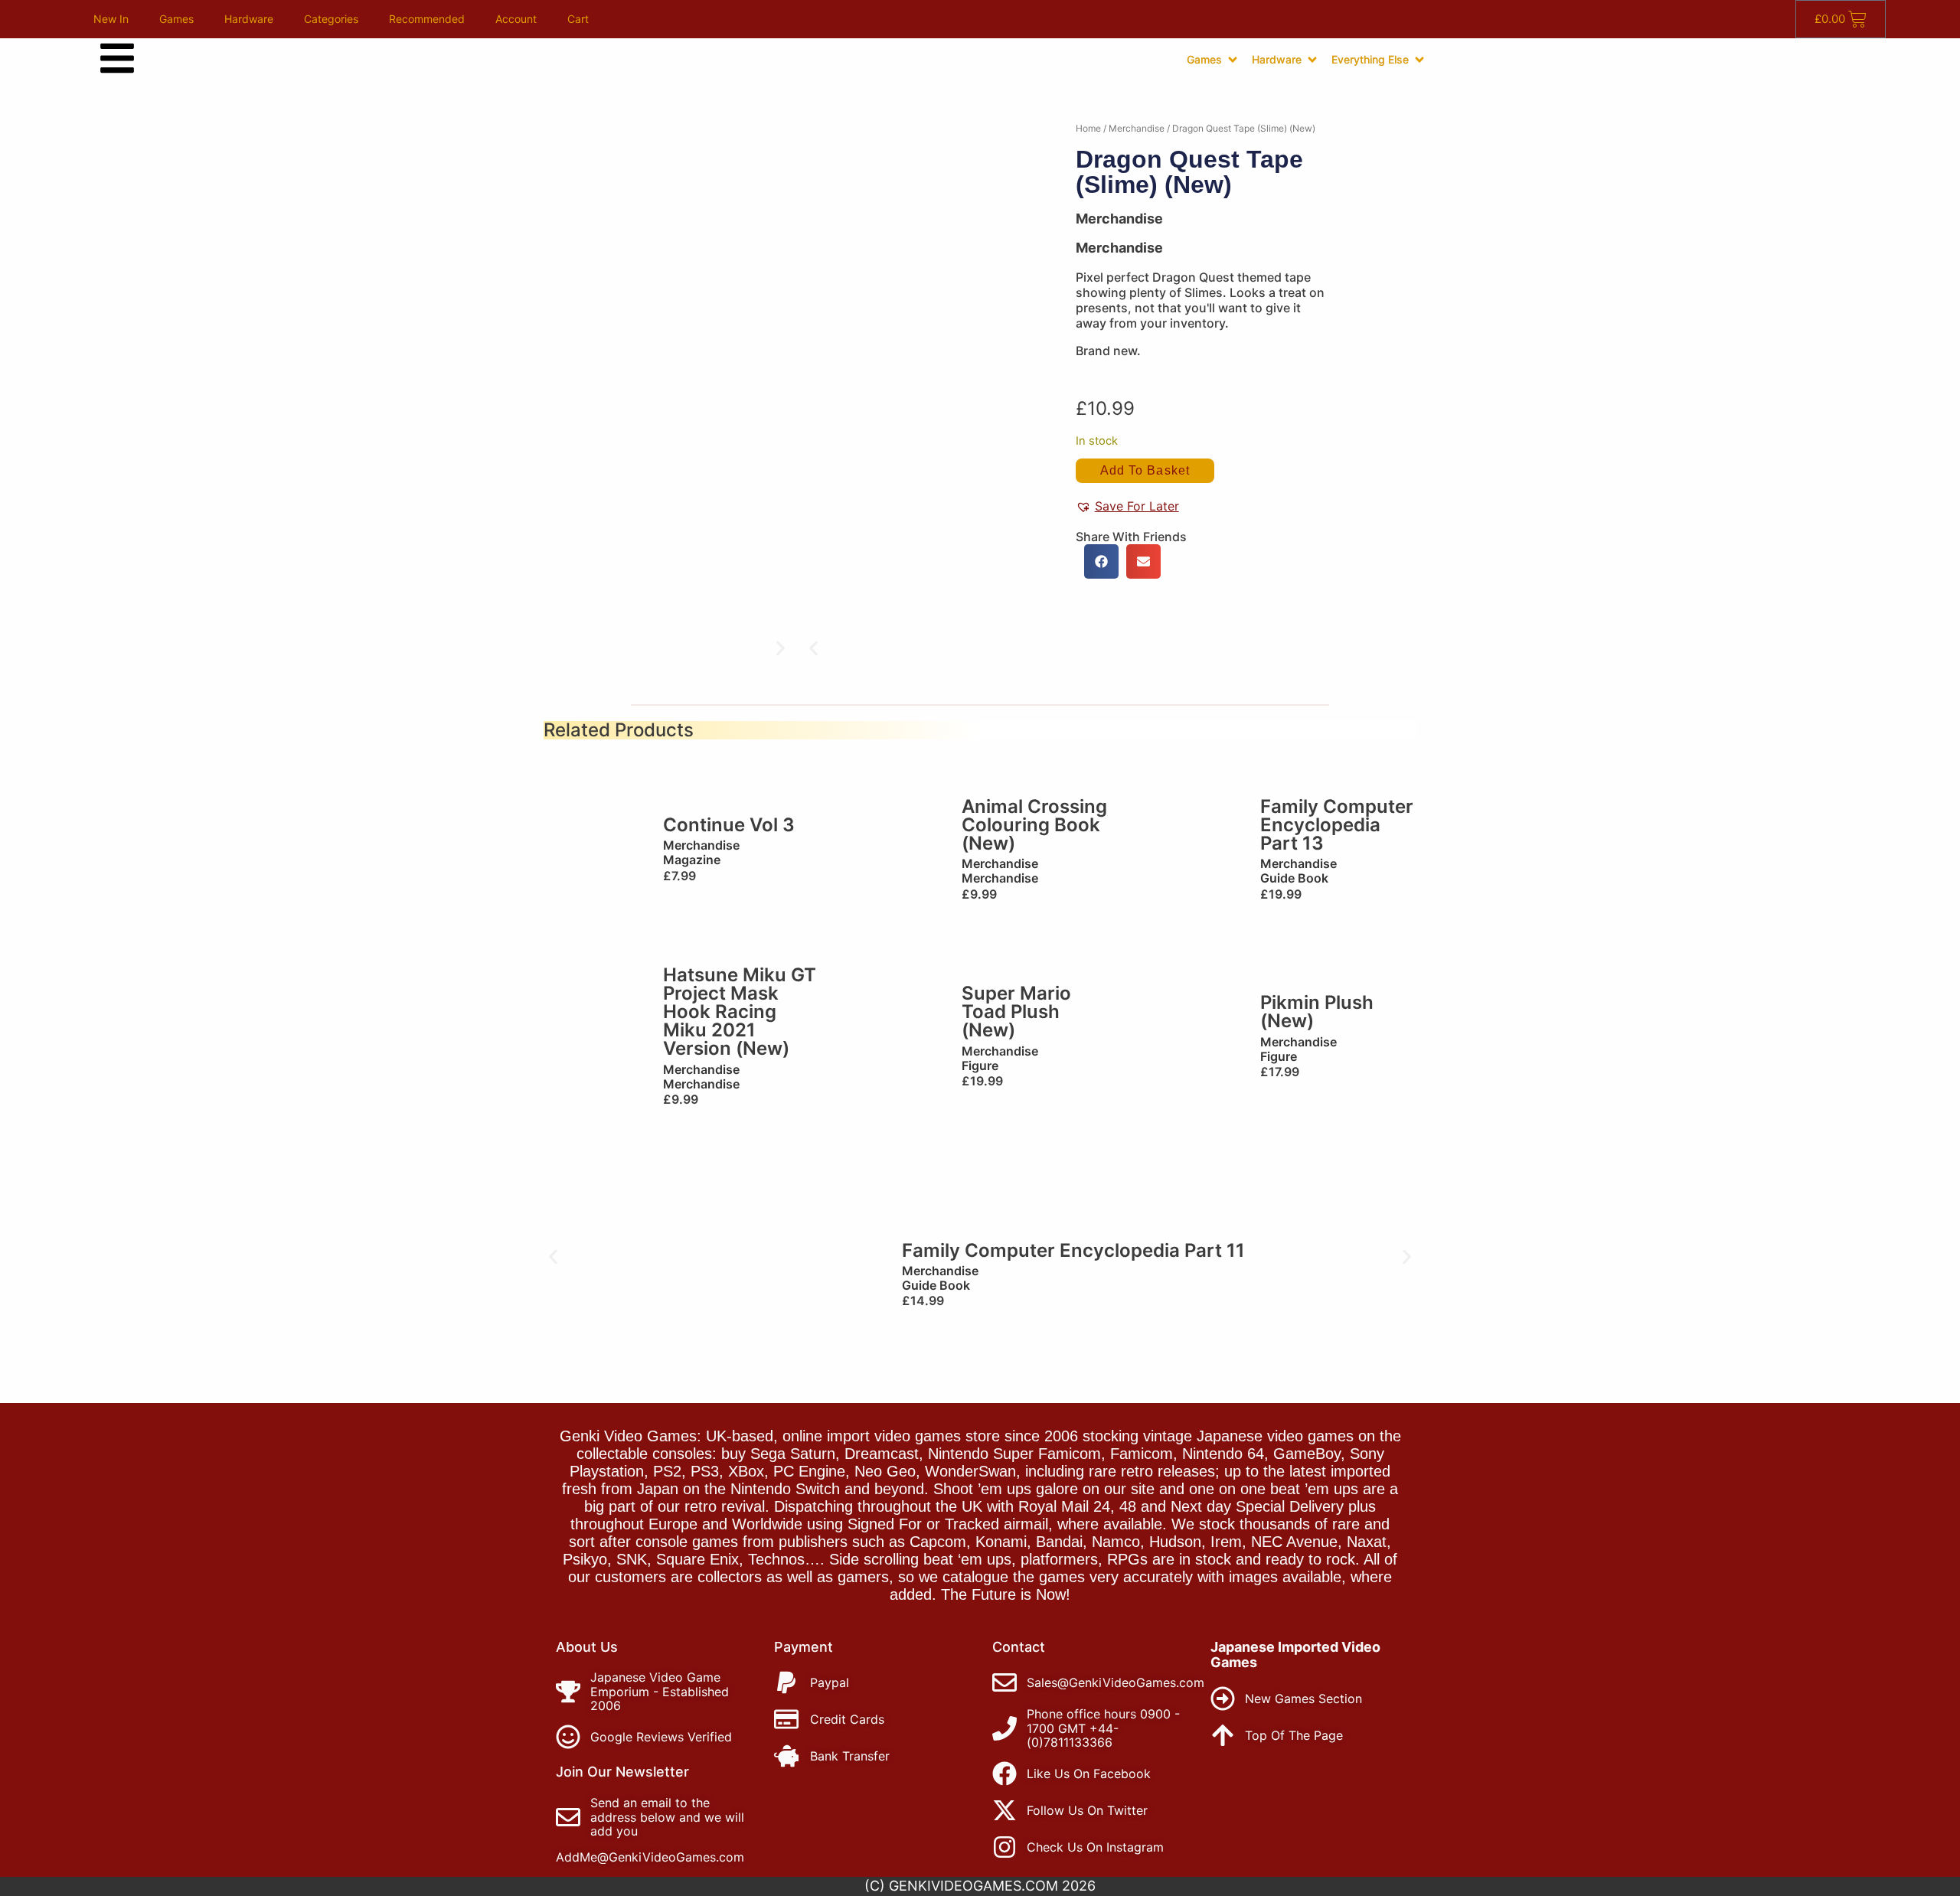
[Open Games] (1233, 60)
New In (111, 19)
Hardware (249, 19)
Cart (578, 19)
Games (176, 19)
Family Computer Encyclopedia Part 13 (1337, 825)
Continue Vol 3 (729, 825)
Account (516, 19)
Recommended (427, 19)
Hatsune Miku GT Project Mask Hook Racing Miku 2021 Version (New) (740, 1012)
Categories (331, 19)
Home (1088, 128)
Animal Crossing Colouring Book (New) (1034, 825)
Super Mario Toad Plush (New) (1016, 1012)
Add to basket (1145, 470)
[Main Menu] (117, 58)
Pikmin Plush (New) (1317, 1012)
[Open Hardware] (1312, 60)
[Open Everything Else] (1419, 60)
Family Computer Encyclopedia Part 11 (1073, 1250)
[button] (813, 649)
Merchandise (1137, 128)
